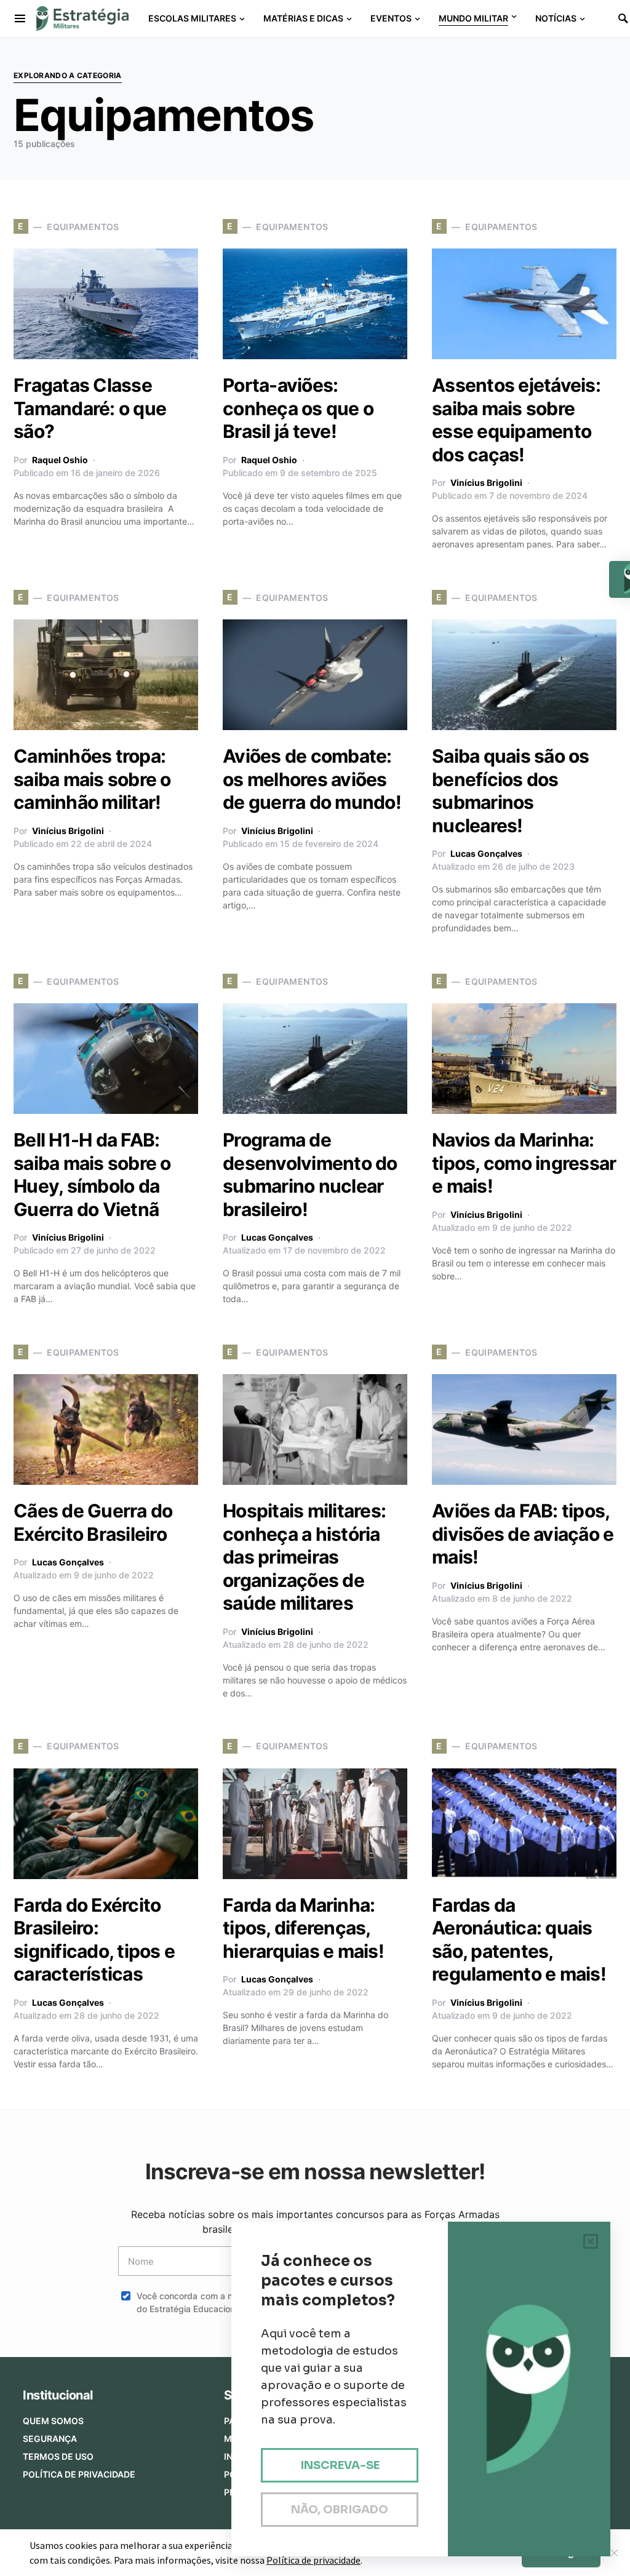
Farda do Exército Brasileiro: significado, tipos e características (94, 1940)
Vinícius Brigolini (486, 483)
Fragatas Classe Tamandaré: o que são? (90, 408)
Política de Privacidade (79, 2474)
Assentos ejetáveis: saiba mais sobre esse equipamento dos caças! (516, 420)
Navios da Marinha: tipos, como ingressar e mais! (524, 1163)
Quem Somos (53, 2421)
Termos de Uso (58, 2456)
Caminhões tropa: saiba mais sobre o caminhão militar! (92, 779)
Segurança (50, 2439)
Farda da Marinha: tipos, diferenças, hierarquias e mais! (303, 1928)
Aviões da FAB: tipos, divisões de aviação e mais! (523, 1534)
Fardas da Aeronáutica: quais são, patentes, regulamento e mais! (519, 1940)
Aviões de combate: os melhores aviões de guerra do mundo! (312, 779)
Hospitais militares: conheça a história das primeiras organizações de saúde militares (304, 1557)
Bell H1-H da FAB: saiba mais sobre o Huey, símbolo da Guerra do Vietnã (92, 1175)
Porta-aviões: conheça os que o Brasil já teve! (298, 408)
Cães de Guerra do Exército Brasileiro (93, 1522)
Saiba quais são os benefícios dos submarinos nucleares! (511, 791)
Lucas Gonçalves (486, 853)
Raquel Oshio (60, 460)
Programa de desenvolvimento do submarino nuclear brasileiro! (310, 1175)
